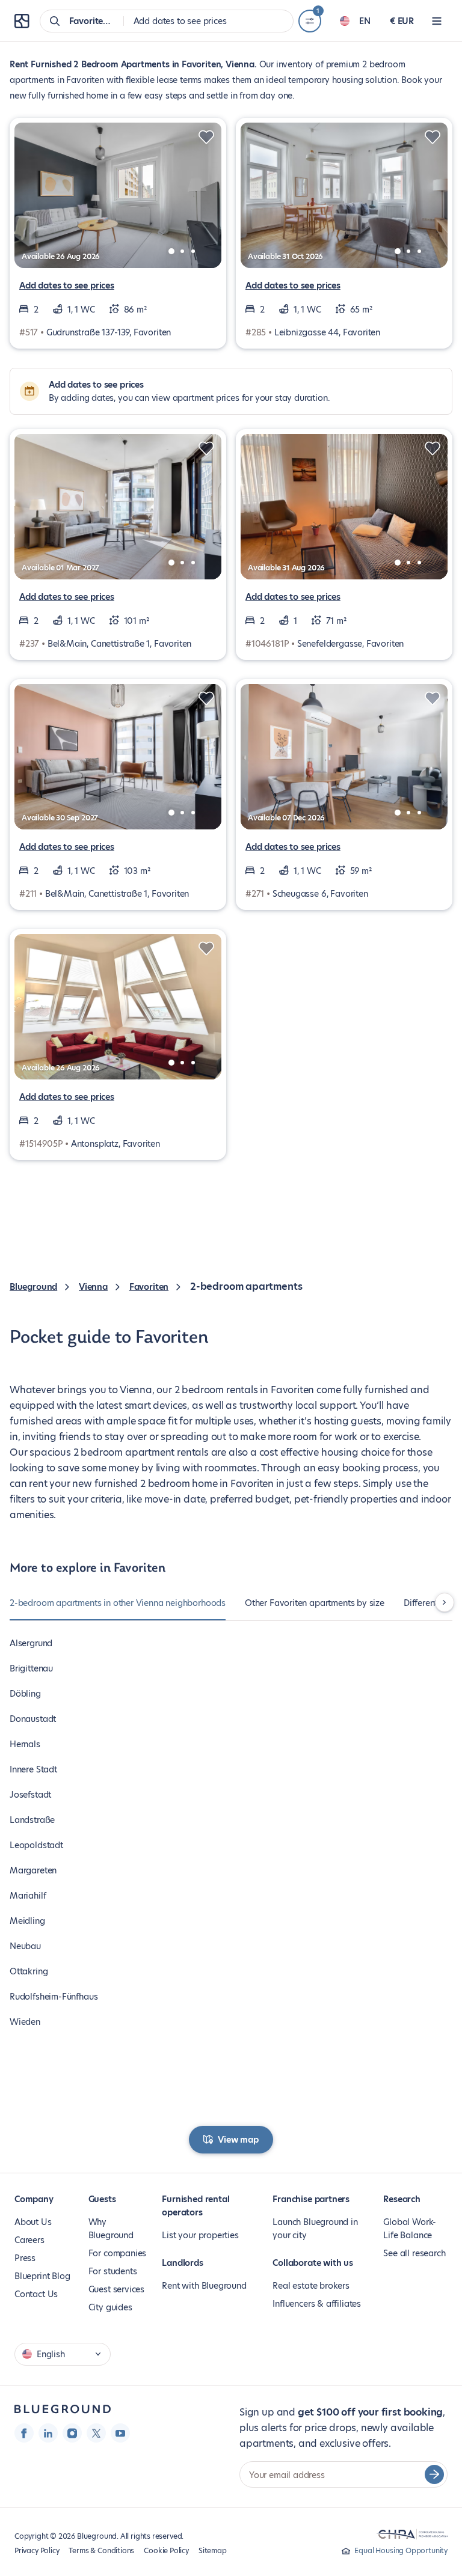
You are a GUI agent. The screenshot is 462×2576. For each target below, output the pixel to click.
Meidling (27, 1921)
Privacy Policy (37, 2550)
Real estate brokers (311, 2286)
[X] (96, 2433)
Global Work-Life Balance (410, 2229)
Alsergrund (31, 1643)
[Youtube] (120, 2433)
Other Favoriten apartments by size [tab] (315, 1603)
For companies (118, 2253)
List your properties (200, 2235)
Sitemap (213, 2550)
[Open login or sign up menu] (437, 21)
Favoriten (149, 1287)
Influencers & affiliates (317, 2304)
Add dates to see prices (67, 285)
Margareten (33, 1870)
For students (113, 2271)
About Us (33, 2222)
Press (25, 2258)
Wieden (25, 2022)
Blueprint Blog (42, 2276)
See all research (414, 2253)
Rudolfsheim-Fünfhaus (54, 1997)
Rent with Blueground (204, 2286)
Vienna (93, 1287)
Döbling (25, 1694)
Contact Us (36, 2294)
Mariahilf (28, 1896)
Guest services (116, 2289)
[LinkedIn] (48, 2433)
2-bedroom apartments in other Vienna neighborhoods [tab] (118, 1603)
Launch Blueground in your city (315, 2229)
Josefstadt (30, 1795)
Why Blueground (111, 2229)
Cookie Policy (166, 2550)
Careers (29, 2240)
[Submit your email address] (434, 2474)
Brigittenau (31, 1668)
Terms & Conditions (101, 2550)
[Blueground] (63, 2409)
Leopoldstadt (36, 1845)
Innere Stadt (33, 1769)
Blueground (33, 1287)
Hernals (25, 1744)
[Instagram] (72, 2433)
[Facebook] (24, 2433)
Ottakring (29, 1971)
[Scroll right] (445, 1602)
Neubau (25, 1946)
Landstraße (32, 1820)
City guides (110, 2307)
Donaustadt (33, 1719)
